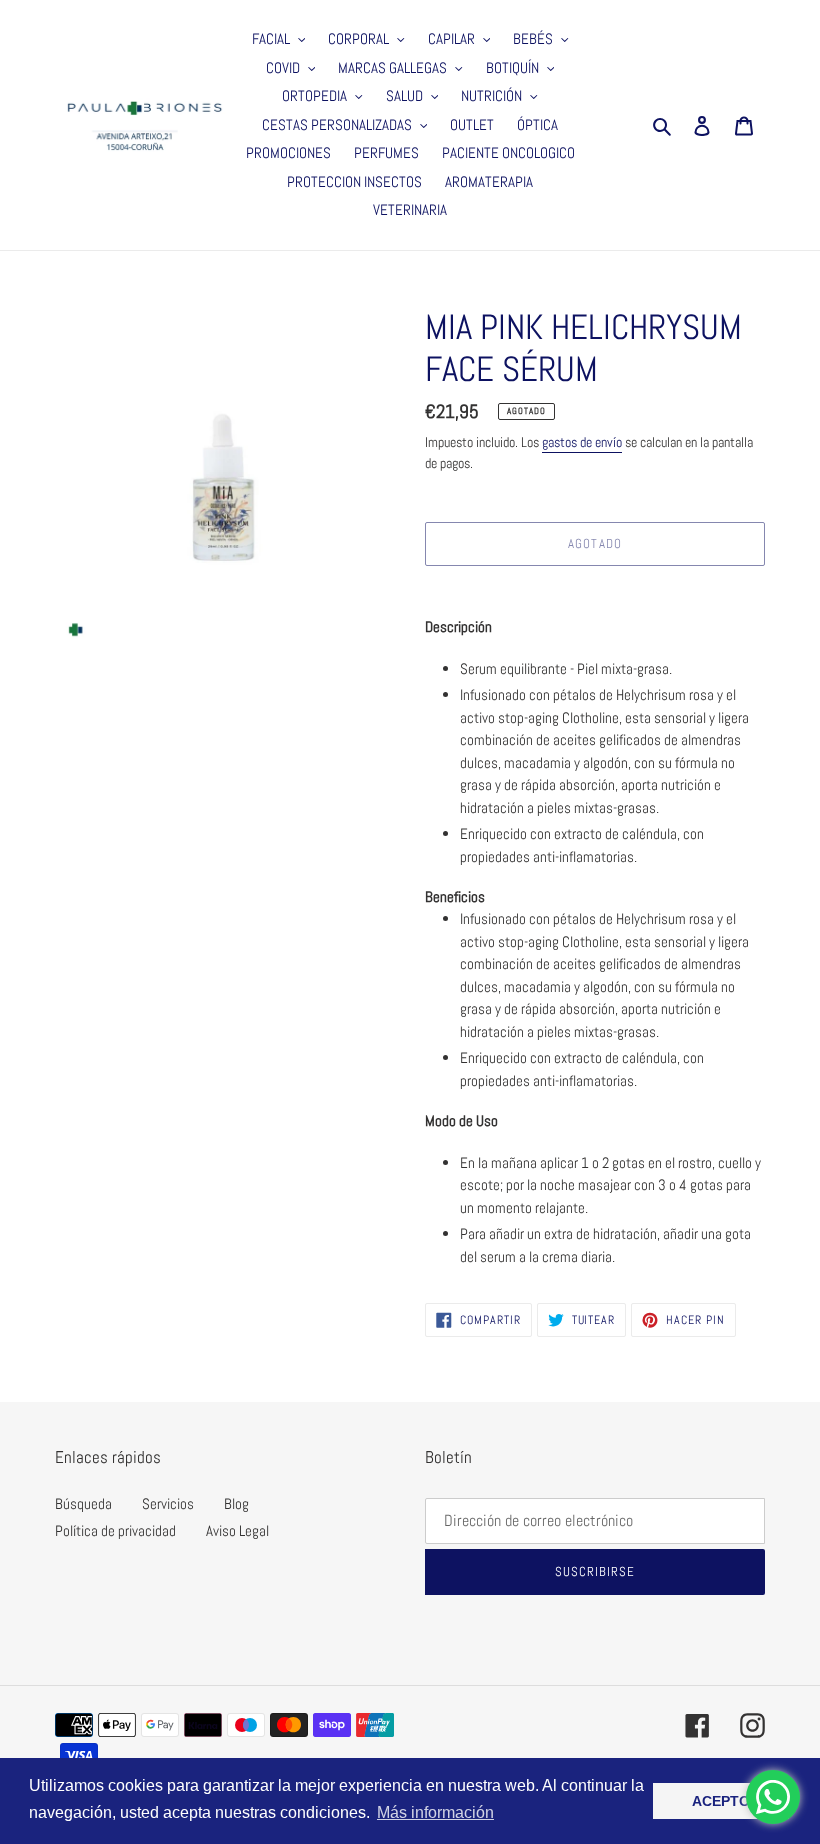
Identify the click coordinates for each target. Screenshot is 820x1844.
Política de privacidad (115, 1530)
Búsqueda (83, 1503)
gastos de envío (582, 442)
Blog (236, 1503)
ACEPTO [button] (721, 1801)
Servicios (168, 1503)
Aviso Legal (237, 1530)
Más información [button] (435, 1812)
